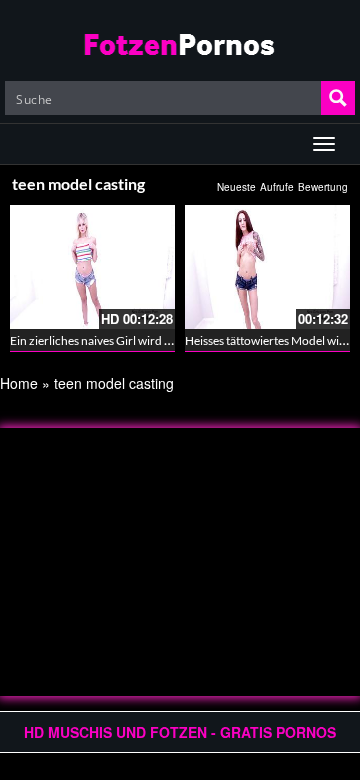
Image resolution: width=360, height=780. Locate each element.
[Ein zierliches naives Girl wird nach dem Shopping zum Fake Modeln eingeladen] (92, 267)
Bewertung (323, 187)
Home (19, 383)
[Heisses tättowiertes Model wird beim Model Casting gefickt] (267, 267)
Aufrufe (277, 187)
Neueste (236, 187)
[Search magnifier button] (338, 98)
